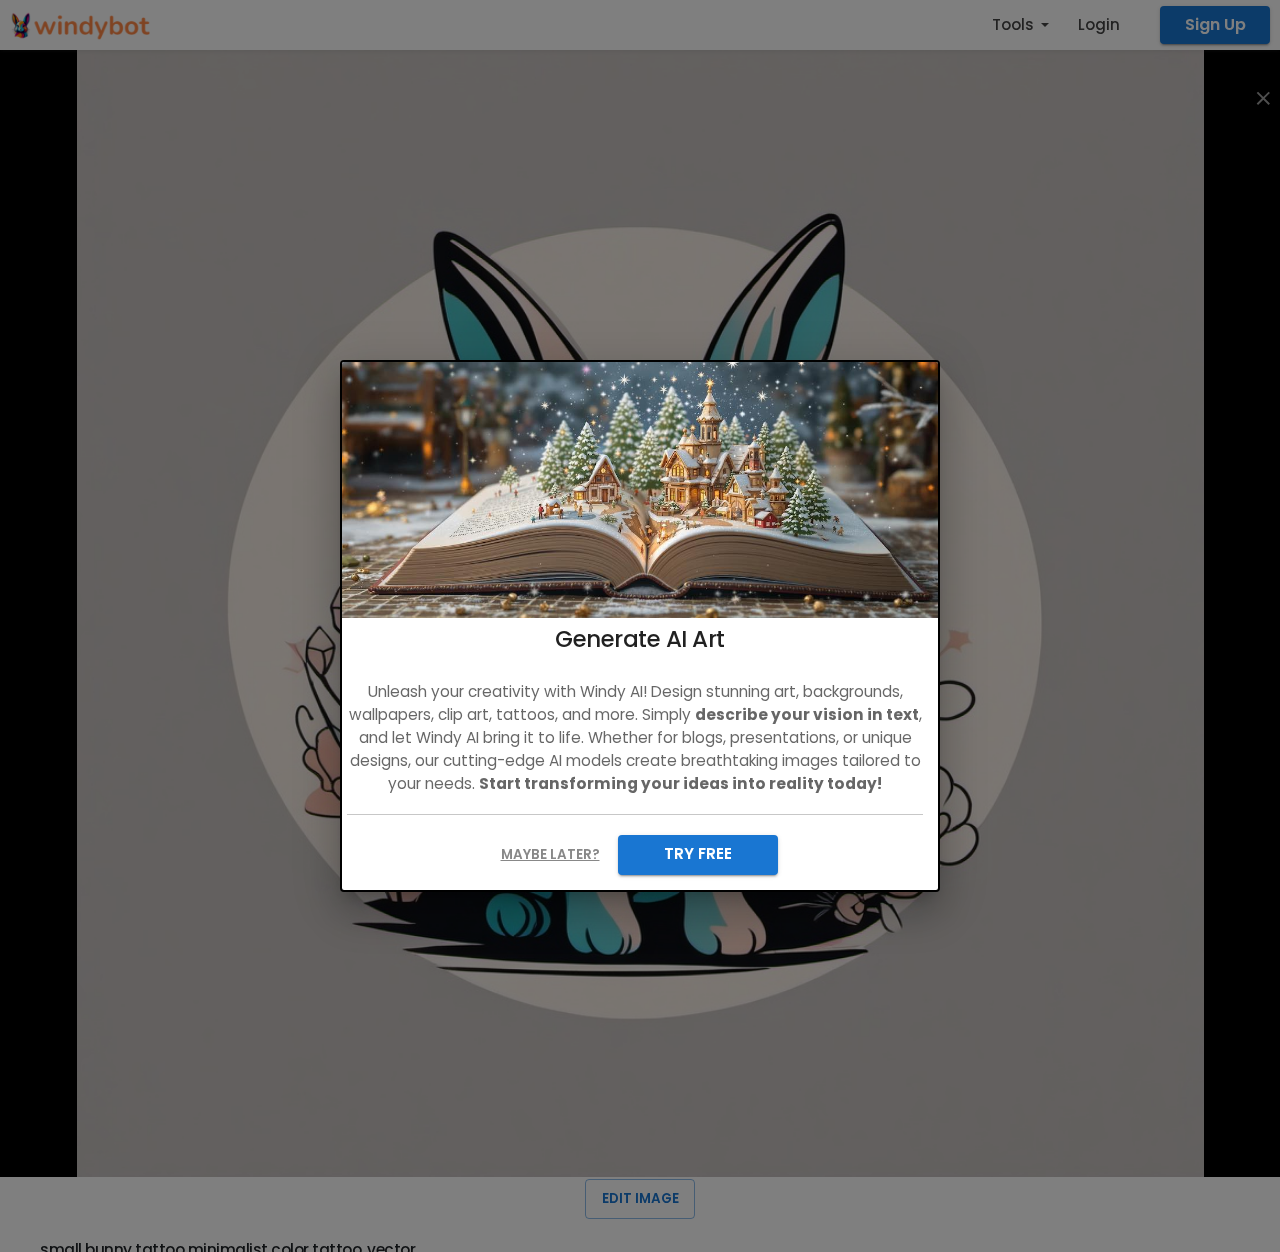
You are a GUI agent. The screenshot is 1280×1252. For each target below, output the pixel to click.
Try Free (698, 853)
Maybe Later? (550, 854)
